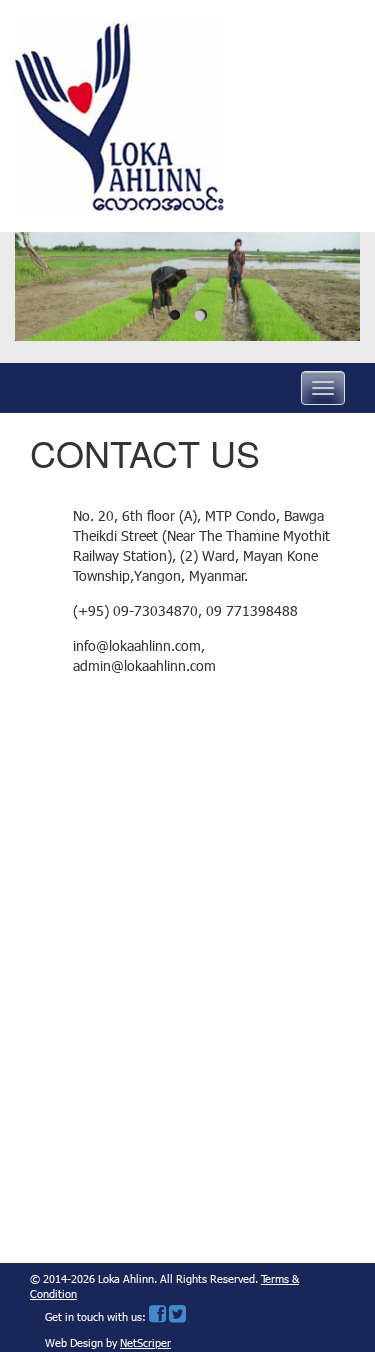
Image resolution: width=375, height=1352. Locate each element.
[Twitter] (177, 1318)
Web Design (74, 1344)
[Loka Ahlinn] (120, 114)
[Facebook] (157, 1318)
